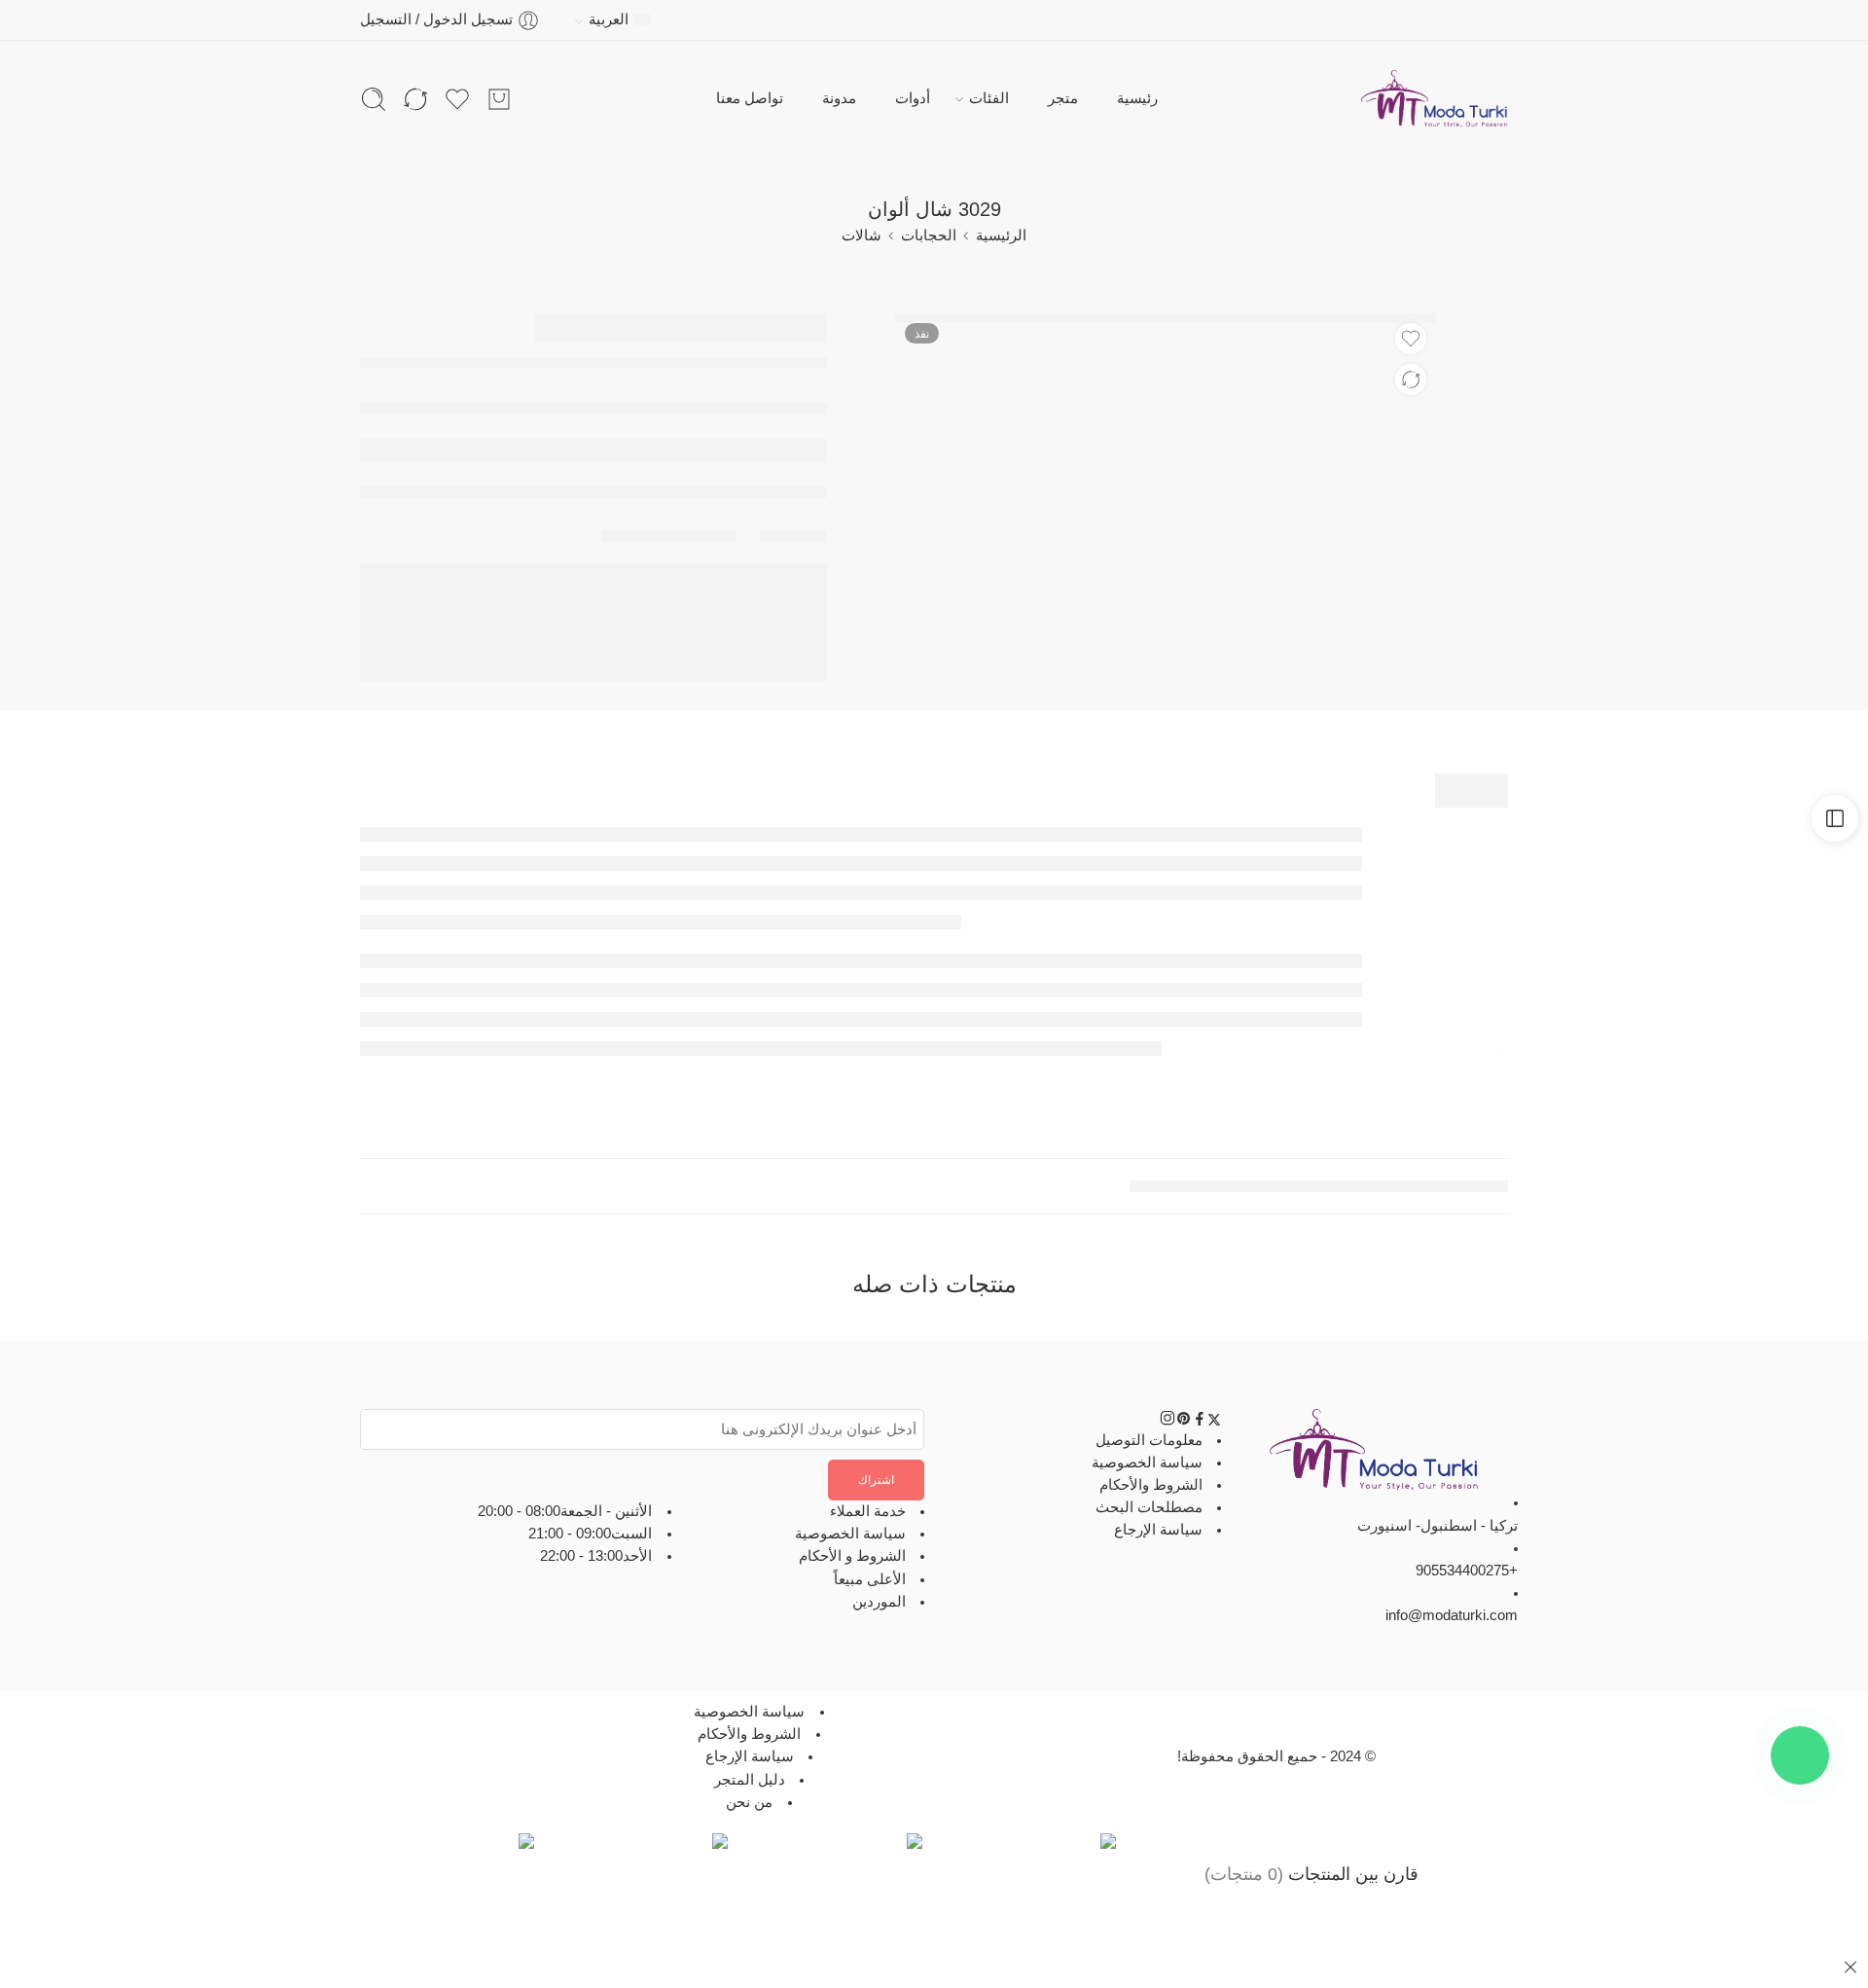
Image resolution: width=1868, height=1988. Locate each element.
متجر (1063, 98)
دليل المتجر (750, 1780)
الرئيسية (1001, 235)
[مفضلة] (1411, 339)
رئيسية (1137, 98)
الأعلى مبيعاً (870, 1579)
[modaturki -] (1435, 99)
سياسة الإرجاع (1158, 1530)
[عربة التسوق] (499, 99)
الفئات (989, 98)
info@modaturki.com (1452, 1615)
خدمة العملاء (868, 1511)
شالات (862, 235)
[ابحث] (374, 99)
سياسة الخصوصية (1147, 1463)
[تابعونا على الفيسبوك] (1200, 1422)
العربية (609, 19)
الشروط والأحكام (1151, 1485)
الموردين (879, 1602)
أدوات (913, 98)
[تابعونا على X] (1214, 1422)
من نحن (749, 1802)
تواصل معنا (750, 98)
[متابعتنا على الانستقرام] (1167, 1422)
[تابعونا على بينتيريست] (1184, 1422)
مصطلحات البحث (1149, 1507)
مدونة (839, 98)
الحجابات (929, 235)
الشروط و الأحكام (852, 1557)
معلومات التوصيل (1149, 1440)
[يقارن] (1411, 380)
